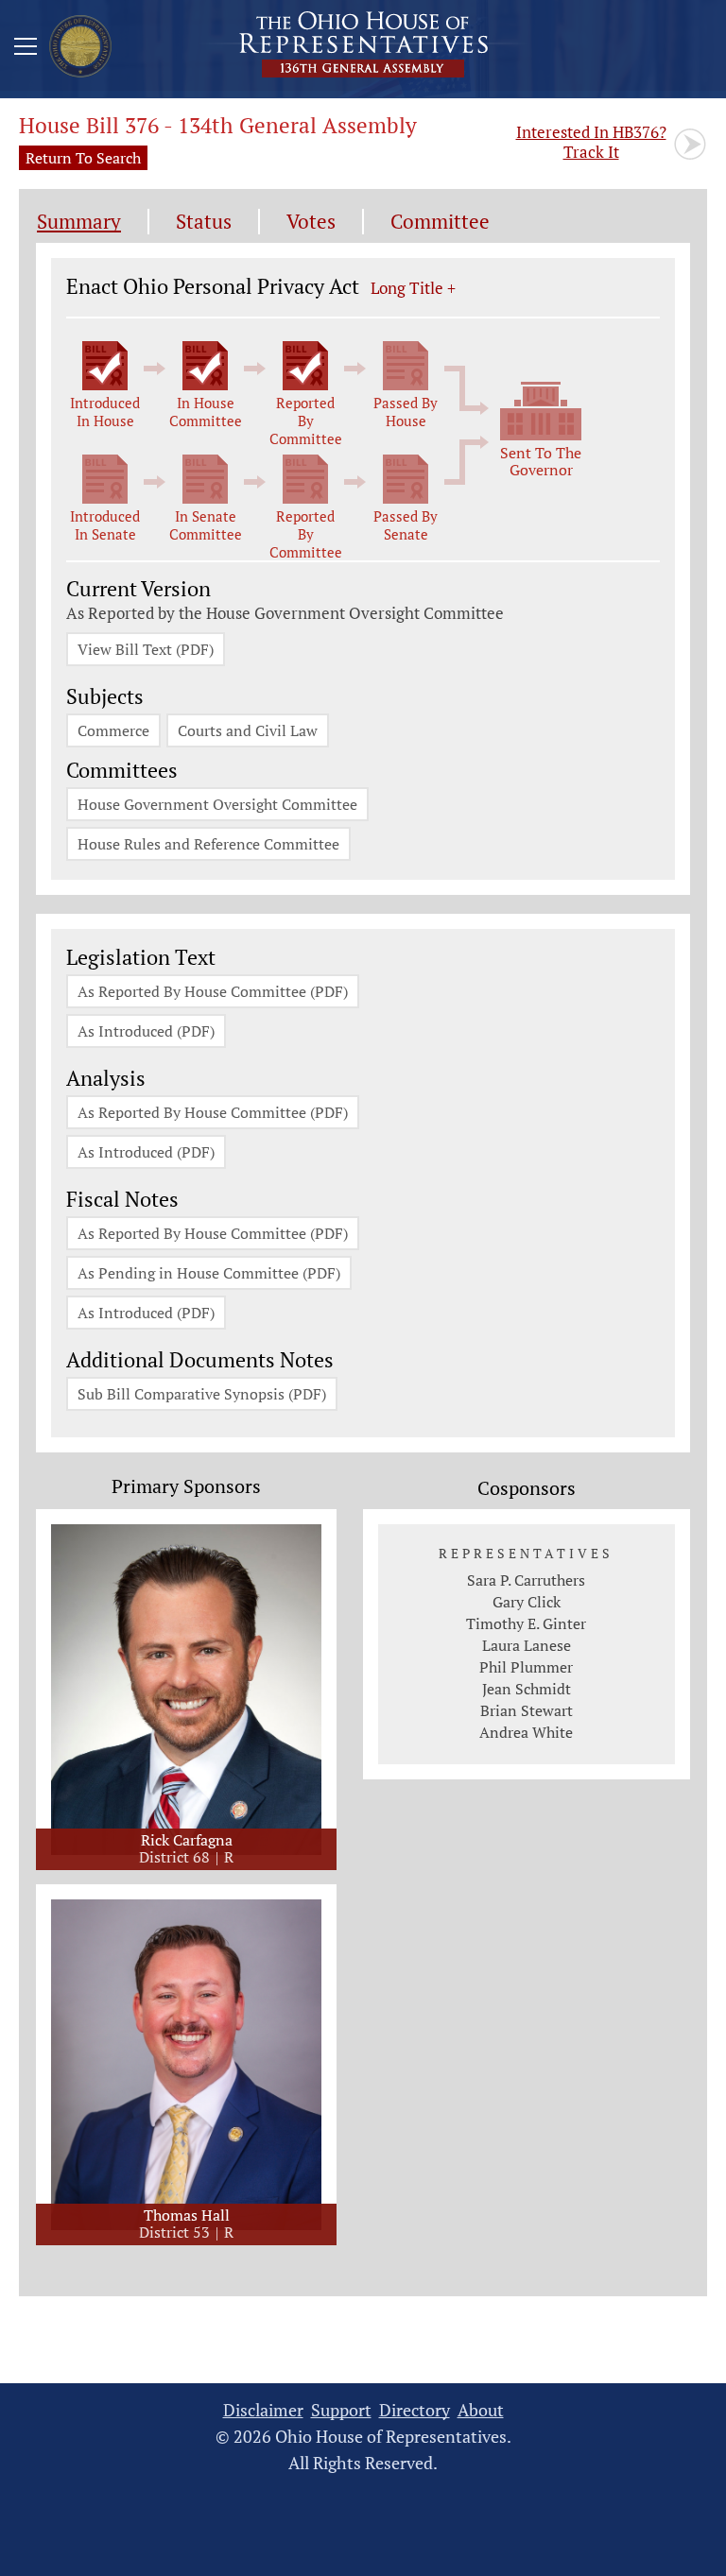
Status (204, 222)
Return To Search (83, 158)
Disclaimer (263, 2410)
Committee (440, 222)
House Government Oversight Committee (217, 804)
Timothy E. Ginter (526, 1623)
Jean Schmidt (527, 1689)
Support (341, 2410)
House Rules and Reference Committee (208, 844)
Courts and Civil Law (248, 730)
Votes (311, 222)
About (481, 2410)
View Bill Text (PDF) (146, 649)
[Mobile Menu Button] (26, 49)
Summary (79, 222)
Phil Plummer (526, 1667)
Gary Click (527, 1602)
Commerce (113, 730)
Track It (591, 142)
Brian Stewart (527, 1710)
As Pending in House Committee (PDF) (209, 1273)
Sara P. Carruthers (526, 1580)
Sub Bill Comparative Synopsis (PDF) (202, 1394)
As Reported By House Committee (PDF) (213, 991)
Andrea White (526, 1732)
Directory (415, 2410)
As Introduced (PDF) (146, 1031)
